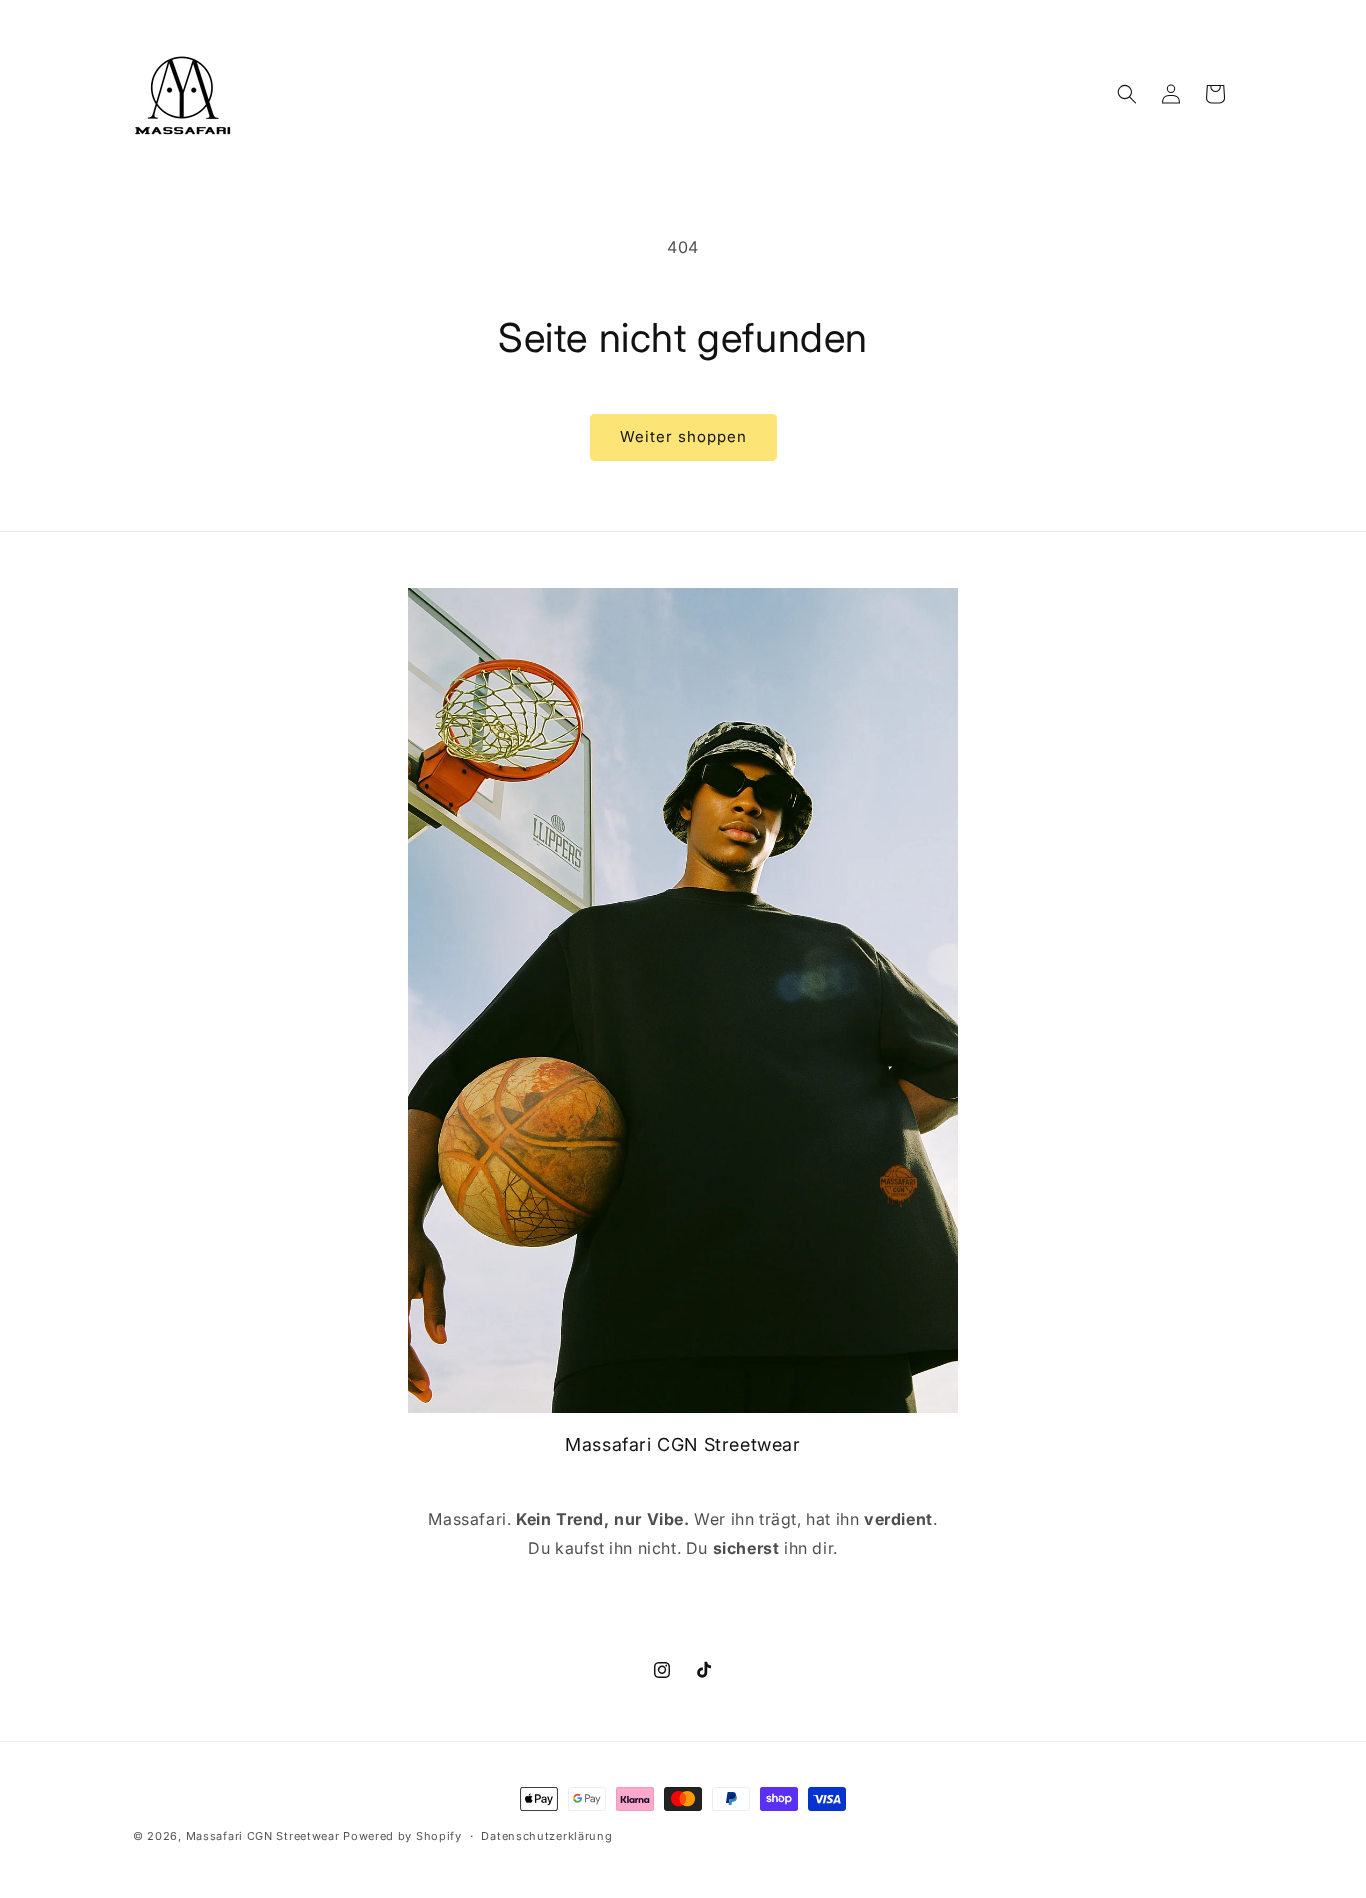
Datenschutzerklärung (546, 1836)
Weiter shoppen (683, 436)
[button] (1127, 94)
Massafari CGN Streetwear (263, 1836)
